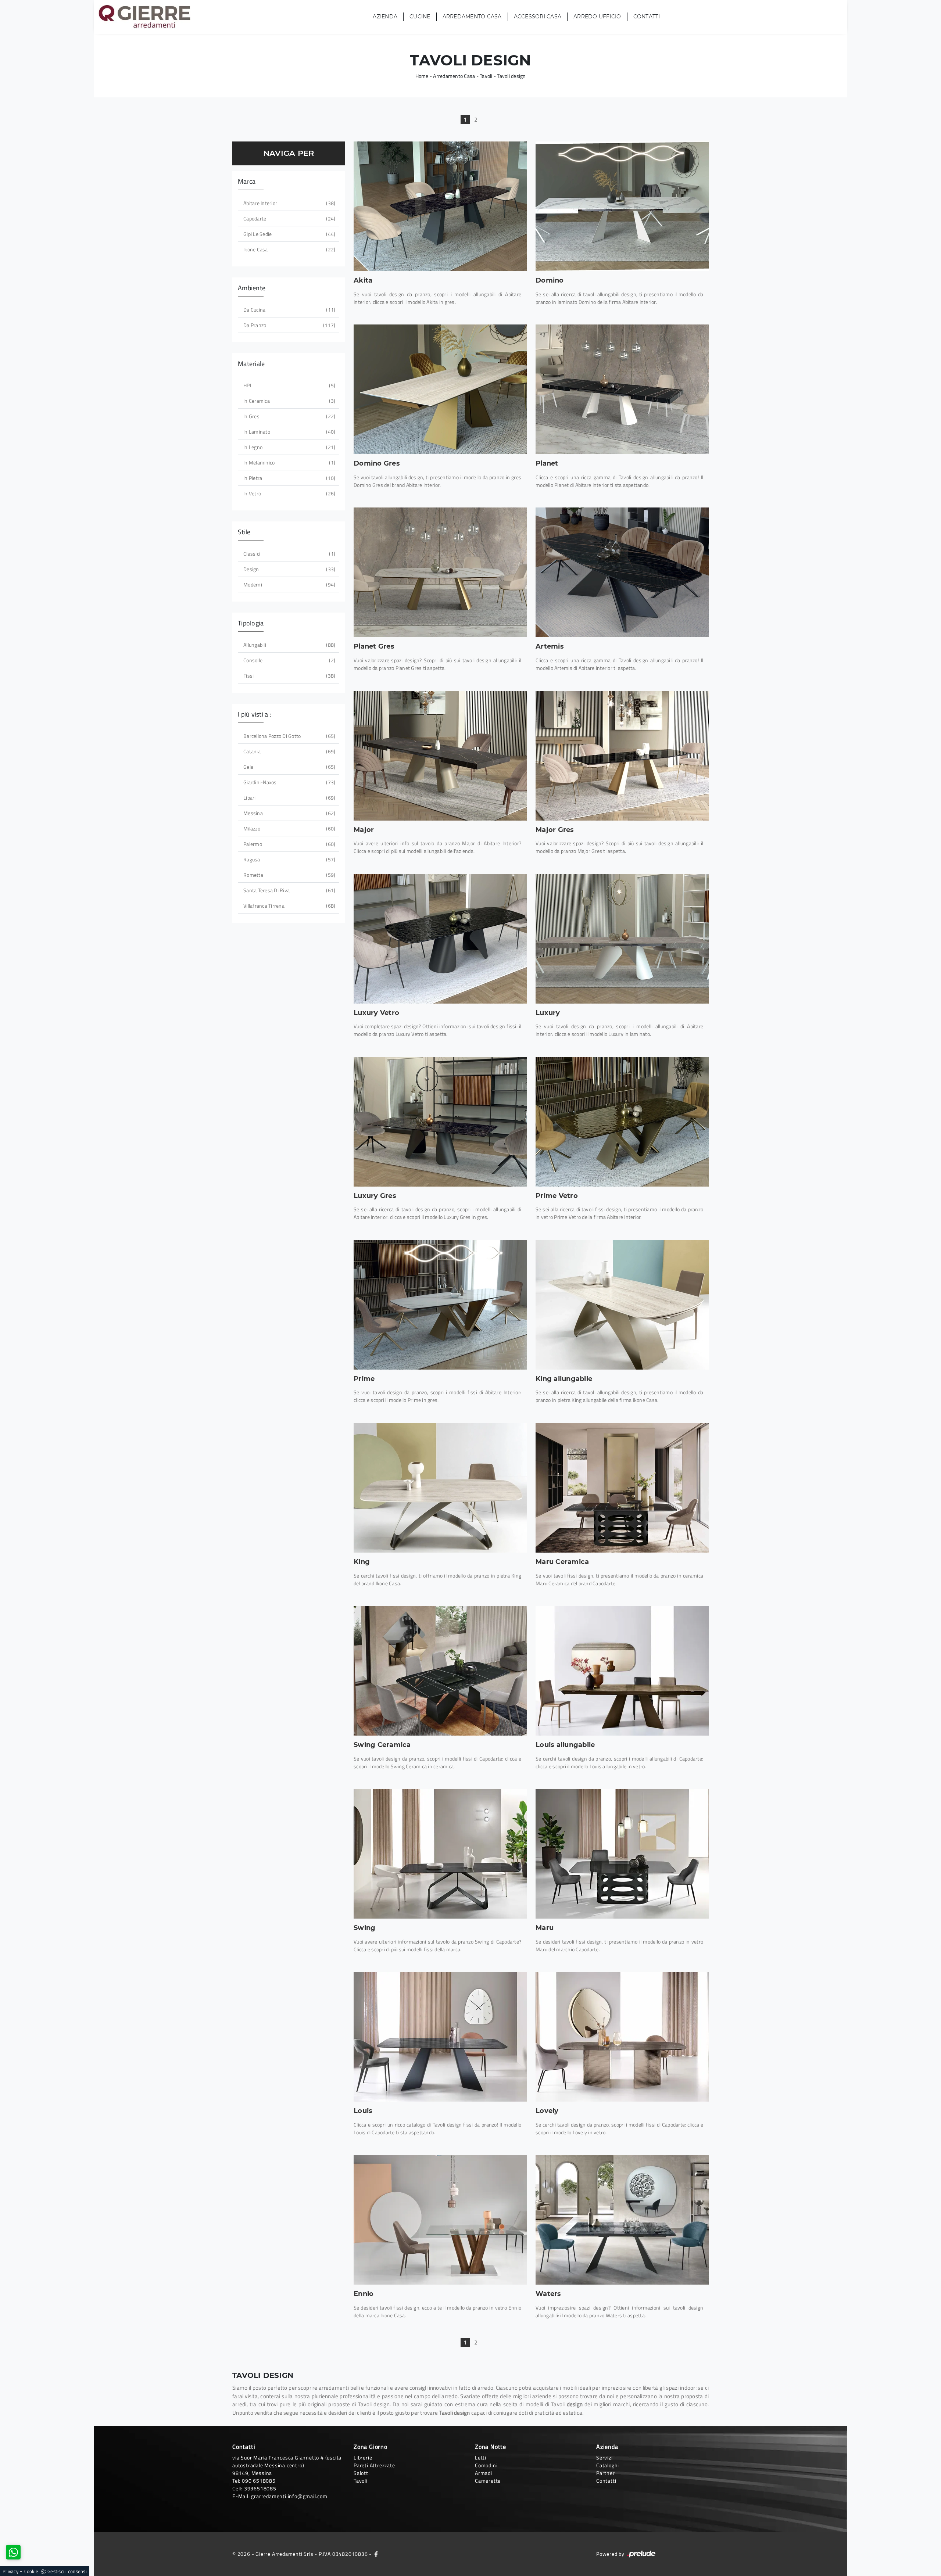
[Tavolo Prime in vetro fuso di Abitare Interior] (622, 1122)
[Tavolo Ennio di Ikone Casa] (440, 2220)
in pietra (289, 478)
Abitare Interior (289, 203)
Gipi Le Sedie (289, 234)
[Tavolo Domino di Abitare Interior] (622, 206)
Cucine (420, 17)
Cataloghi (608, 2465)
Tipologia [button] (251, 623)
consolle (289, 660)
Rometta (289, 875)
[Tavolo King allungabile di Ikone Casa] (622, 1305)
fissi (289, 676)
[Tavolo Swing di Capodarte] (440, 1854)
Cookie (31, 2571)
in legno (289, 447)
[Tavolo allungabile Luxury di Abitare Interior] (622, 939)
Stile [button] (244, 532)
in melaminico (289, 462)
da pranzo (289, 325)
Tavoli (486, 76)
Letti (481, 2457)
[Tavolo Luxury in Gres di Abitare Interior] (440, 1122)
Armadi (484, 2473)
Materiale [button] (251, 364)
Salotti (362, 2473)
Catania (289, 751)
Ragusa (289, 859)
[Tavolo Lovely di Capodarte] (622, 2037)
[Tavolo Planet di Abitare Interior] (622, 389)
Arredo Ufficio (597, 17)
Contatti (647, 17)
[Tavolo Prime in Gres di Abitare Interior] (440, 1305)
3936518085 (260, 2488)
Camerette (488, 2481)
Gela (289, 767)
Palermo (289, 844)
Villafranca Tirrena (289, 906)
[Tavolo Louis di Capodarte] (440, 2037)
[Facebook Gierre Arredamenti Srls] (376, 2554)
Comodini (486, 2465)
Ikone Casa (289, 249)
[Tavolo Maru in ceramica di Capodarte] (622, 1488)
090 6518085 (259, 2481)
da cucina (289, 310)
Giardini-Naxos (289, 782)
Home (422, 76)
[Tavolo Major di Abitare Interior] (440, 756)
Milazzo (289, 828)
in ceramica (289, 401)
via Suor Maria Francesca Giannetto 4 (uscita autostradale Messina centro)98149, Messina (287, 2465)
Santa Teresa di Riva (289, 890)
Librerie (363, 2457)
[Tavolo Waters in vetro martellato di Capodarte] (622, 2220)
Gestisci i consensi (67, 2571)
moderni (289, 584)
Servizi (604, 2457)
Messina (289, 813)
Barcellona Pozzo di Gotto (289, 736)
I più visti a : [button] (255, 714)
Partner (606, 2473)
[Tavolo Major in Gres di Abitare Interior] (622, 756)
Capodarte (289, 218)
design (289, 569)
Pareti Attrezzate (374, 2465)
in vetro (289, 493)
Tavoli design (511, 76)
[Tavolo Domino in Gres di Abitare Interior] (440, 389)
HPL (289, 385)
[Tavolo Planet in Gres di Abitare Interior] (440, 572)
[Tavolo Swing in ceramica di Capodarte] (440, 1671)
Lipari (289, 798)
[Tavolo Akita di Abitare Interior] (440, 206)
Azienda (385, 17)
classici (289, 554)
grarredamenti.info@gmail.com (289, 2496)
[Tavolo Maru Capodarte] (622, 1854)
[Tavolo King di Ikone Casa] (440, 1488)
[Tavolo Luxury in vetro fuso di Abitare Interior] (440, 939)
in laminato (289, 432)
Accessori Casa (538, 17)
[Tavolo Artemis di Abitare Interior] (622, 572)
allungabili (289, 645)
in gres (289, 416)
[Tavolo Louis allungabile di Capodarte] (622, 1671)
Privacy (10, 2571)
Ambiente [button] (252, 288)
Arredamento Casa (472, 17)
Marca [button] (247, 181)
